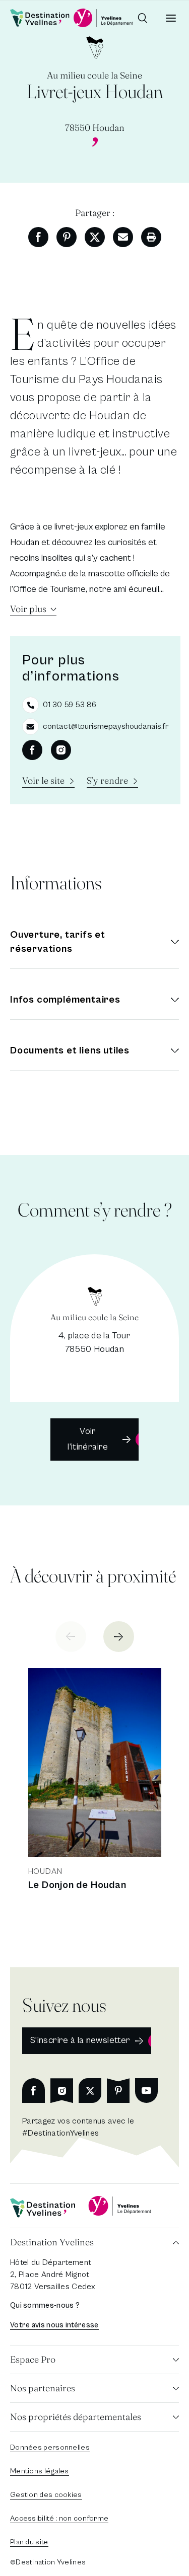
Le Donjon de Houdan (77, 1885)
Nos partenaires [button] (43, 2388)
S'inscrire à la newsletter (80, 2040)
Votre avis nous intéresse (54, 2325)
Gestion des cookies (46, 2495)
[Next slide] (119, 1637)
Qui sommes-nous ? (45, 2305)
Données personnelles (50, 2447)
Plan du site (29, 2542)
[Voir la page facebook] (32, 750)
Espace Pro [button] (33, 2359)
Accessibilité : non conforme (59, 2518)
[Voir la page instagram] (61, 750)
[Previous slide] (71, 1637)
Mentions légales (40, 2471)
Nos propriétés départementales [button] (76, 2417)
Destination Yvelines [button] (52, 2242)
